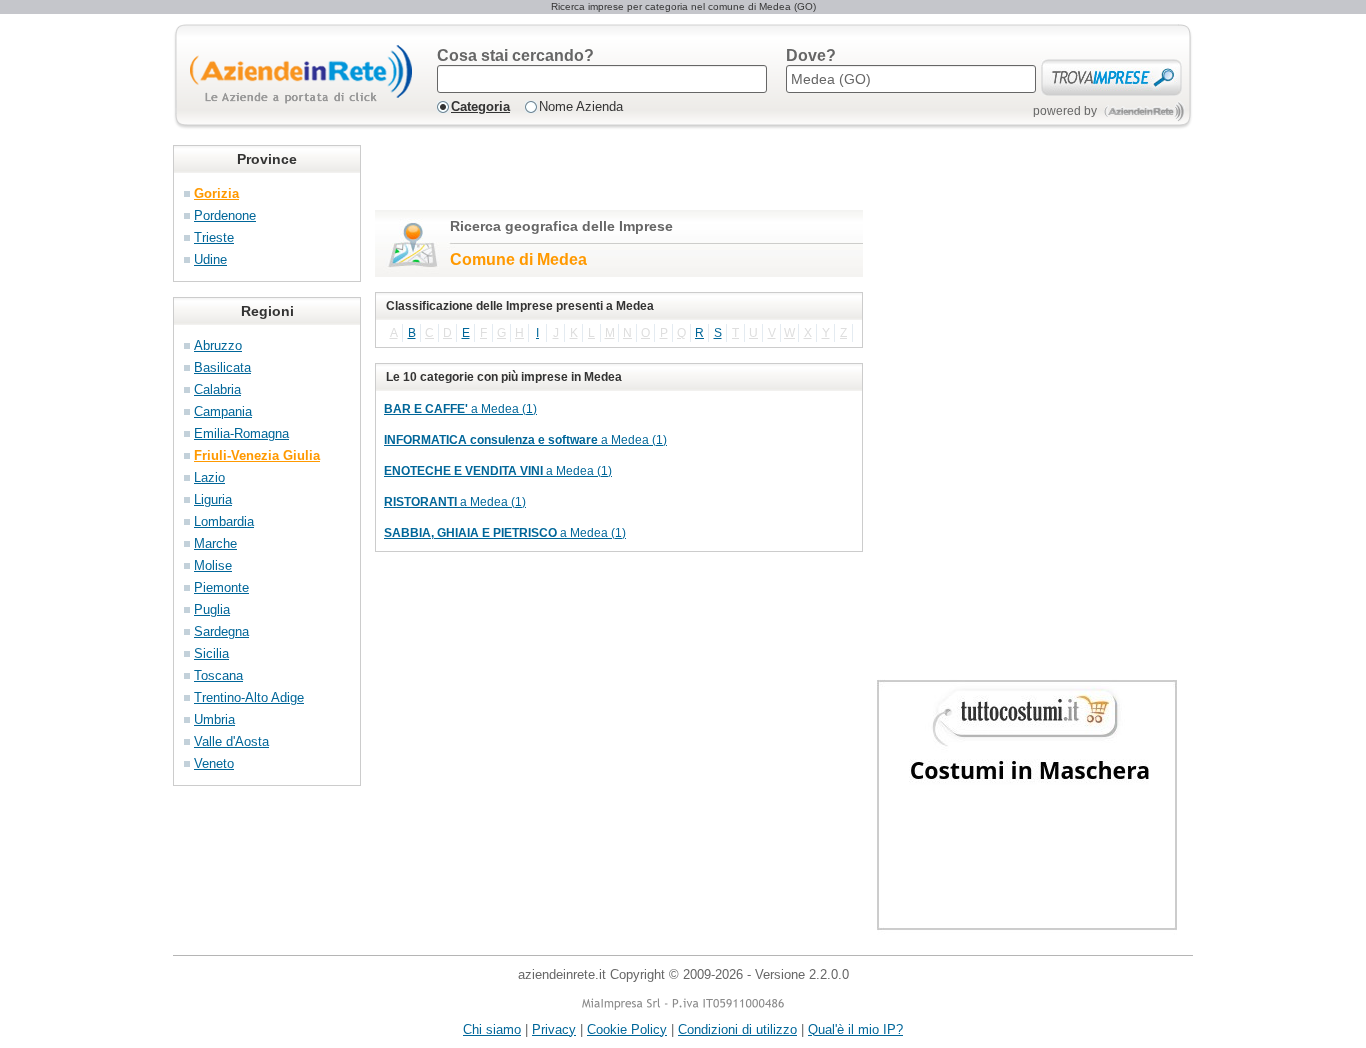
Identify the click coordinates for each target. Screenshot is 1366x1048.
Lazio (209, 477)
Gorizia (216, 193)
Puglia (212, 609)
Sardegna (221, 631)
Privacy (554, 1029)
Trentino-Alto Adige (249, 697)
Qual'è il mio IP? (855, 1029)
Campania (223, 411)
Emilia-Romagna (241, 433)
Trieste (214, 237)
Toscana (218, 675)
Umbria (214, 719)
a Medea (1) (460, 409)
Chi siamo (492, 1029)
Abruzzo (218, 345)
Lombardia (224, 521)
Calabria (217, 389)
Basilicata (222, 367)
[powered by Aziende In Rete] (1144, 111)
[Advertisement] (609, 175)
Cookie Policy (627, 1029)
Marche (215, 543)
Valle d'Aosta (231, 741)
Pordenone (225, 215)
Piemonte (221, 587)
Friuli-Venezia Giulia (257, 455)
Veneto (214, 763)
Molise (213, 565)
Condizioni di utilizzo (737, 1029)
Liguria (213, 499)
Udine (210, 259)
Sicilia (211, 653)
